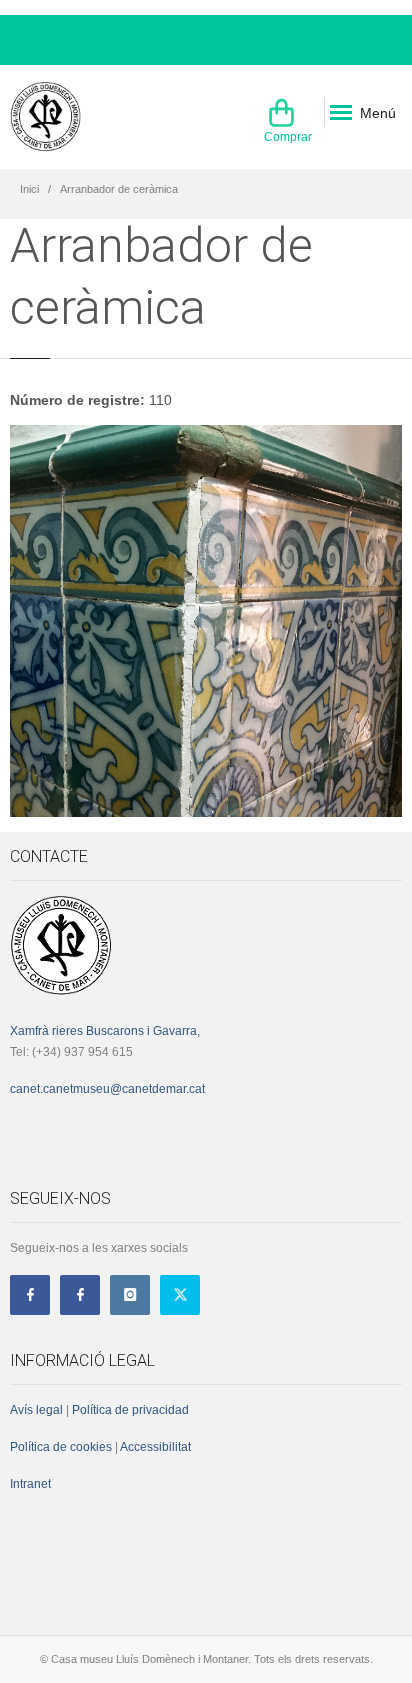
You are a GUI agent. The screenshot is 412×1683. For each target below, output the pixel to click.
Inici (29, 189)
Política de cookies (61, 1447)
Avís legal (36, 1410)
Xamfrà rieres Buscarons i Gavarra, (105, 1031)
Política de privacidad (130, 1410)
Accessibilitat (154, 1447)
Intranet (30, 1484)
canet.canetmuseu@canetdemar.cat (107, 1089)
